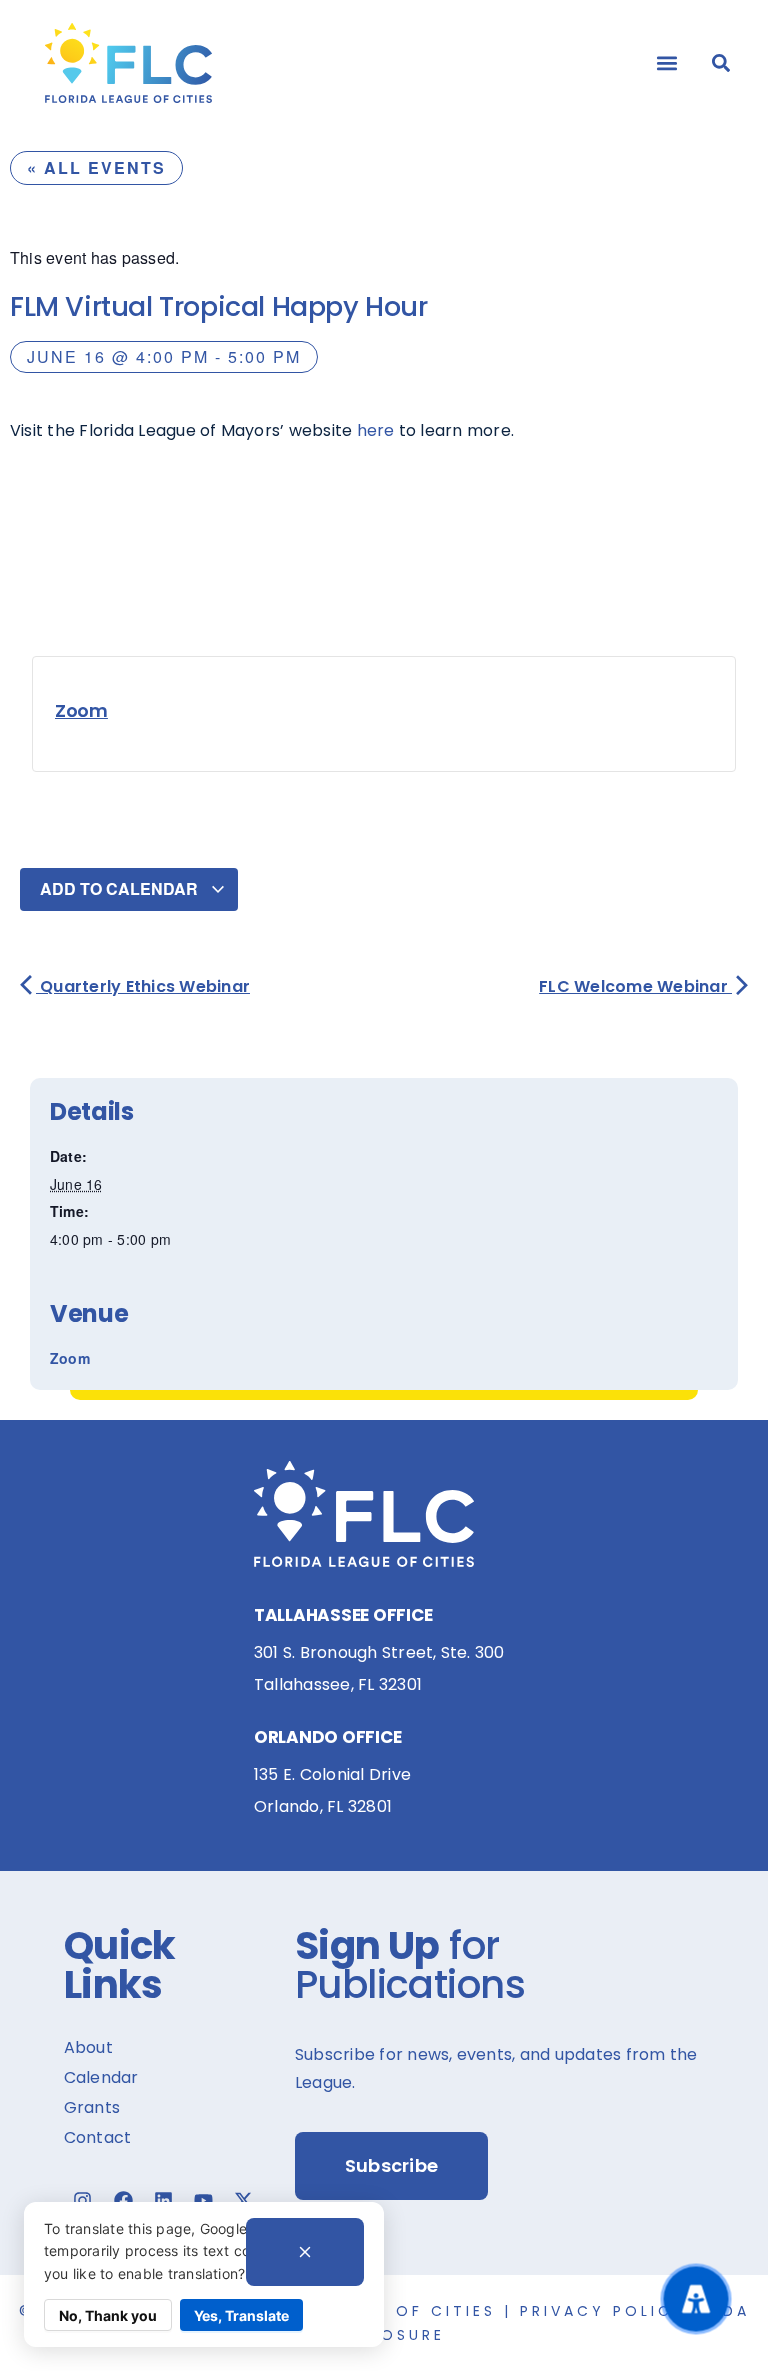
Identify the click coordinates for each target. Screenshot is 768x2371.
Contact (98, 2137)
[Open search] (721, 63)
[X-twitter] (244, 2200)
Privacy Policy (603, 2311)
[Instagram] (83, 2200)
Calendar (101, 2077)
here (376, 430)
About (88, 2047)
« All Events (96, 167)
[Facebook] (123, 2200)
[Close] (305, 2252)
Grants (92, 2107)
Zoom (81, 710)
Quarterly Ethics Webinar (143, 986)
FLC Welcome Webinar (635, 986)
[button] (667, 62)
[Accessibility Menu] (695, 2298)
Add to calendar (121, 888)
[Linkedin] (163, 2200)
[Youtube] (204, 2200)
